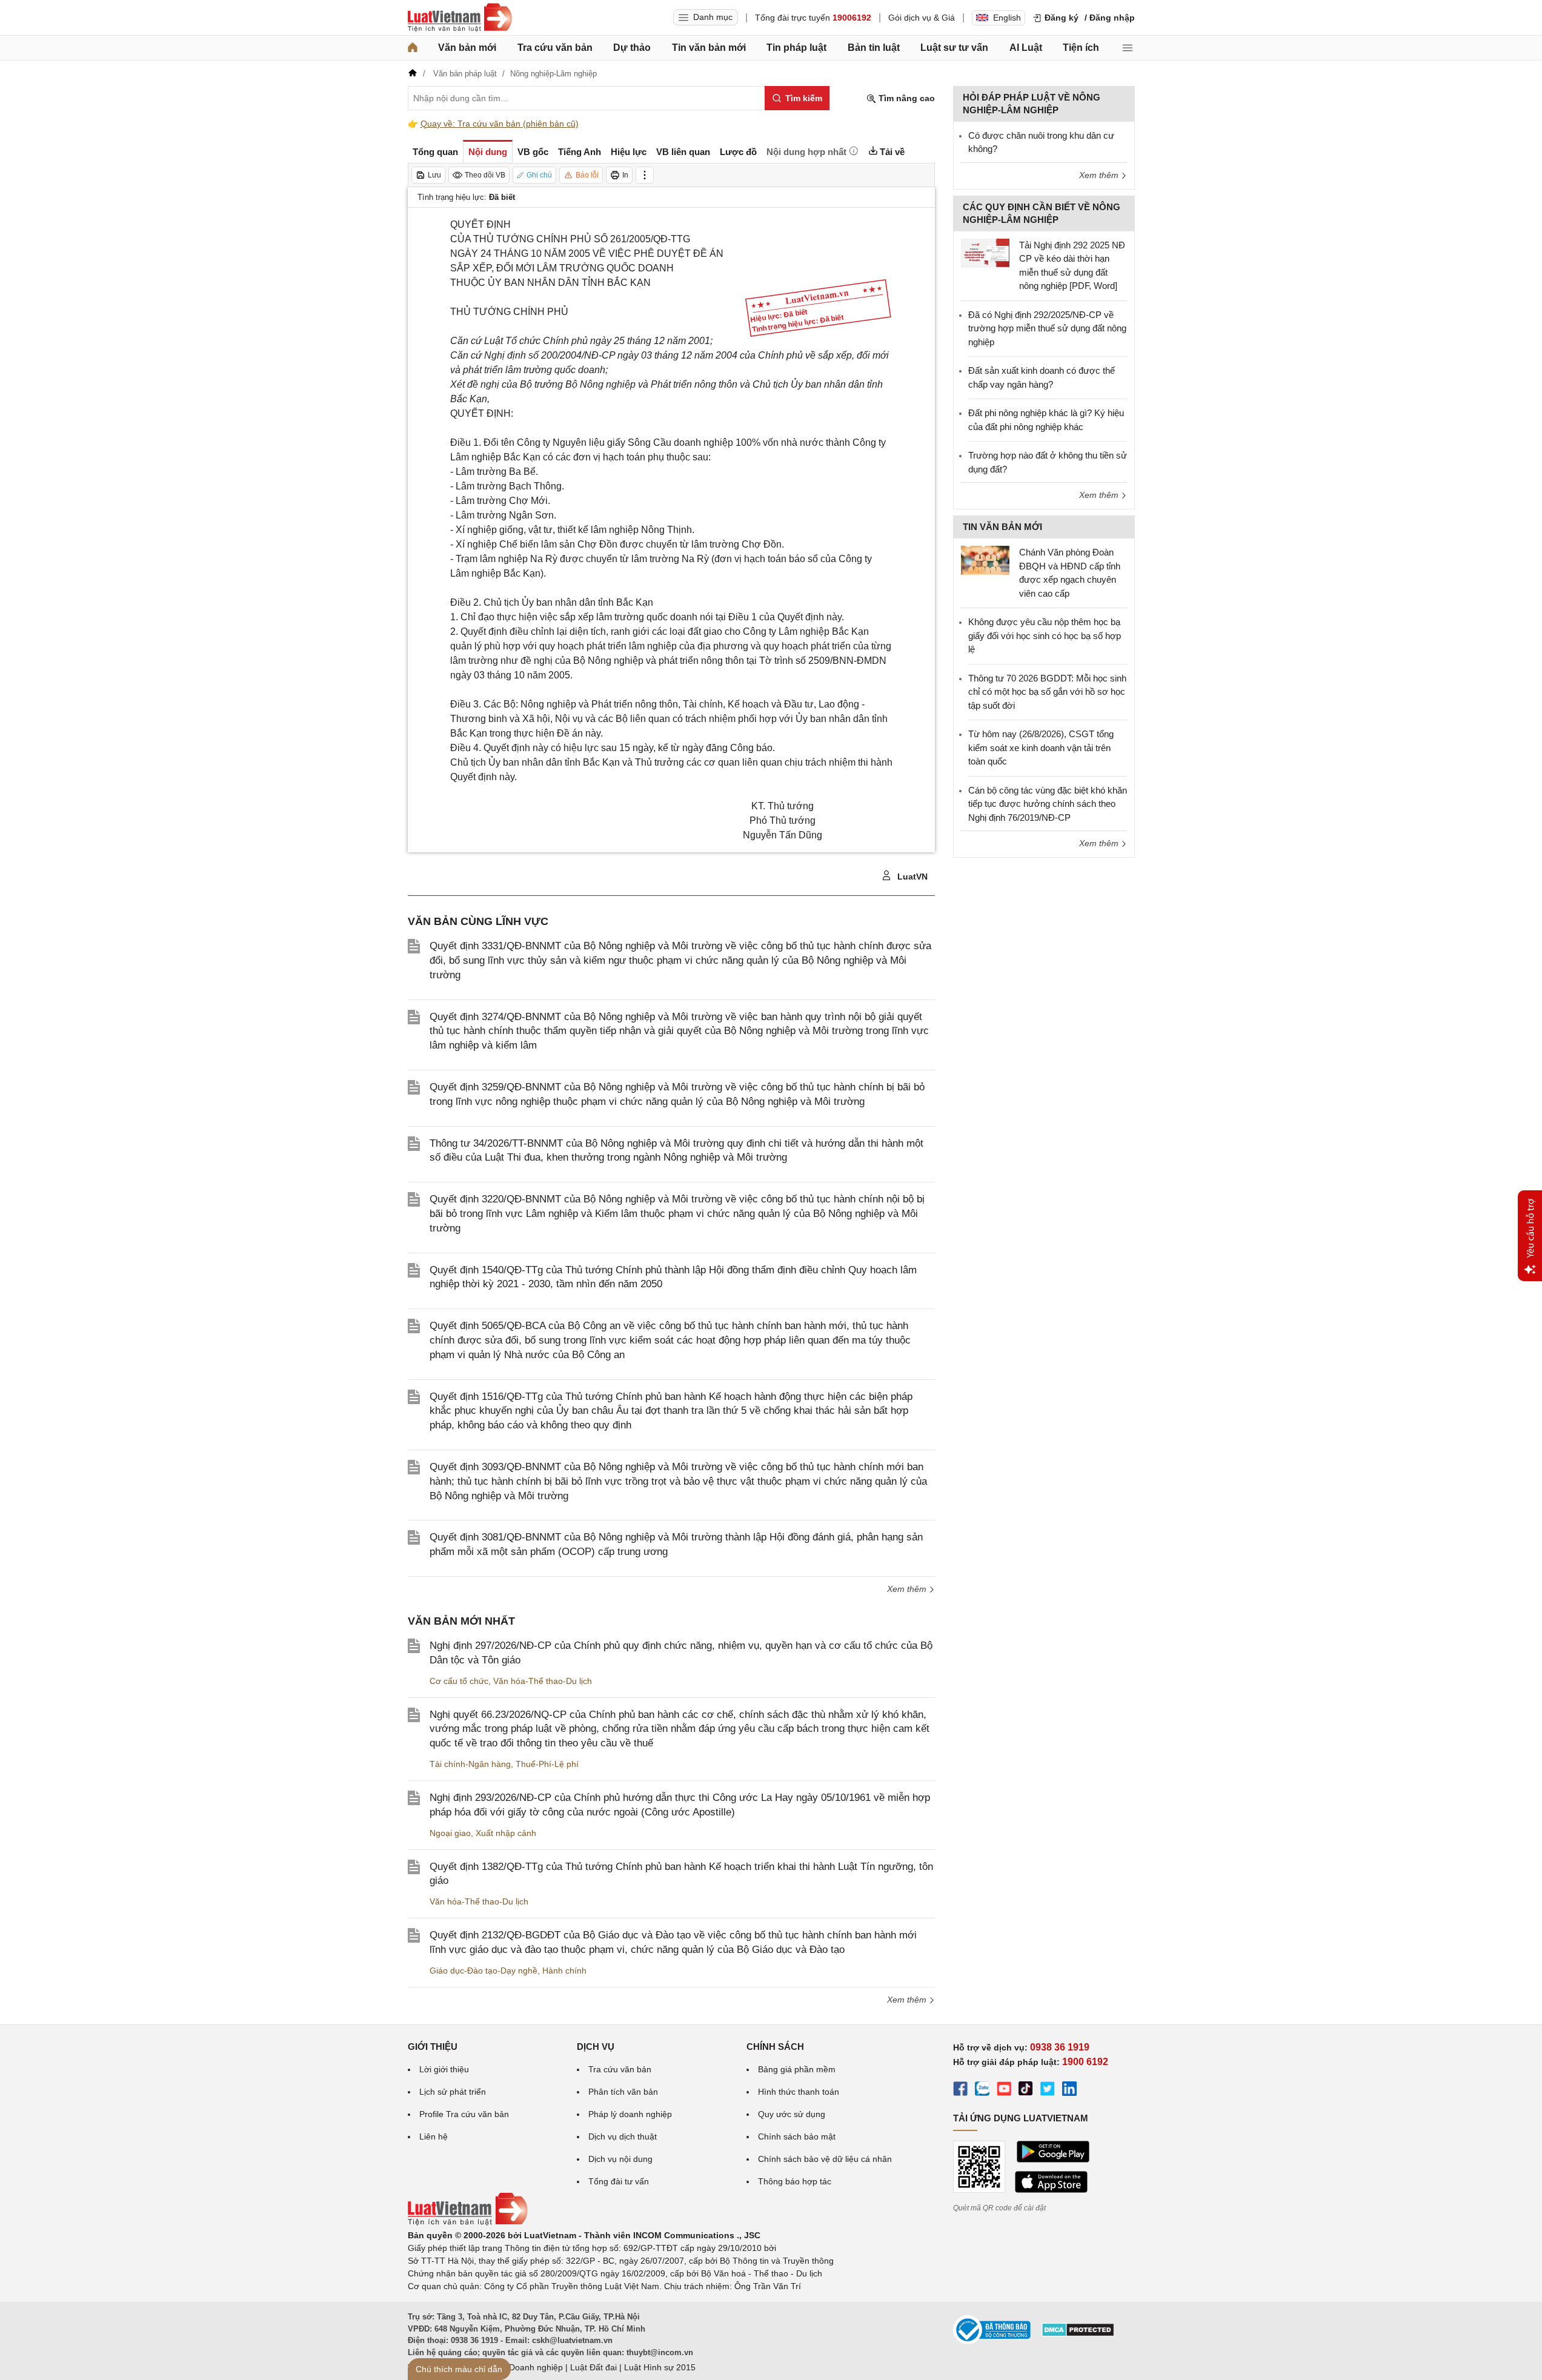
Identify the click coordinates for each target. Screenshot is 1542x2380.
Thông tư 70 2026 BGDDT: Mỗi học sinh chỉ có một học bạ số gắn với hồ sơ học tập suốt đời (1047, 692)
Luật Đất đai (593, 2367)
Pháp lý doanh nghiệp (630, 2114)
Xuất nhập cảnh (506, 1833)
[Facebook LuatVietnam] (960, 2090)
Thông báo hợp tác (795, 2181)
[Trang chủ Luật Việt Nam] (460, 18)
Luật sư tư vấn (954, 48)
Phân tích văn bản (623, 2092)
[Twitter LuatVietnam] (1048, 2090)
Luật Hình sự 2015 (660, 2367)
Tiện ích (1081, 48)
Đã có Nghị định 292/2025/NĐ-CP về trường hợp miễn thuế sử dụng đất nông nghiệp (1047, 328)
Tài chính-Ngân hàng (470, 1764)
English (1007, 18)
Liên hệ (434, 2136)
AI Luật (1026, 48)
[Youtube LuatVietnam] (1004, 2090)
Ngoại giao (450, 1833)
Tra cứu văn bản (555, 48)
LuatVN (911, 877)
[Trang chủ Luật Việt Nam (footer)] (468, 2223)
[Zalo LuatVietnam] (982, 2090)
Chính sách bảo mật (797, 2136)
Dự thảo (632, 48)
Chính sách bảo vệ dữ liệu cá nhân (825, 2159)
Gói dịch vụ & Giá (922, 18)
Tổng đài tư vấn (619, 2181)
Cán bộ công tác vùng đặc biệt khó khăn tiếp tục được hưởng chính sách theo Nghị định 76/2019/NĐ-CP (1048, 804)
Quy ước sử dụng (792, 2114)
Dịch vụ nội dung (620, 2159)
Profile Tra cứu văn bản (464, 2114)
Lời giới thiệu (444, 2069)
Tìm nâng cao (906, 98)
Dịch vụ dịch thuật (623, 2136)
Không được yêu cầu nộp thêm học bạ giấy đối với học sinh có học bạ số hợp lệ (1045, 635)
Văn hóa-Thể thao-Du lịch (543, 1681)
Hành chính (564, 1971)
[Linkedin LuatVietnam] (1069, 2090)
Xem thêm (908, 1589)
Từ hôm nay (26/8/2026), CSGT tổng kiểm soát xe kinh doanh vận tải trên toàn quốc (1041, 747)
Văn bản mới (467, 48)
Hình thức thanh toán (799, 2092)
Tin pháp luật (796, 48)
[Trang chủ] (413, 48)
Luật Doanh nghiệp (526, 2367)
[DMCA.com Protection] (1078, 2334)
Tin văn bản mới (709, 48)
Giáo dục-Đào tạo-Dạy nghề (484, 1971)
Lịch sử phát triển (453, 2092)
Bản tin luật (874, 48)
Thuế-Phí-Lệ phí (547, 1764)
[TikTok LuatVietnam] (1026, 2090)
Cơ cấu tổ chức (459, 1681)
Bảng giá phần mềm (797, 2069)
